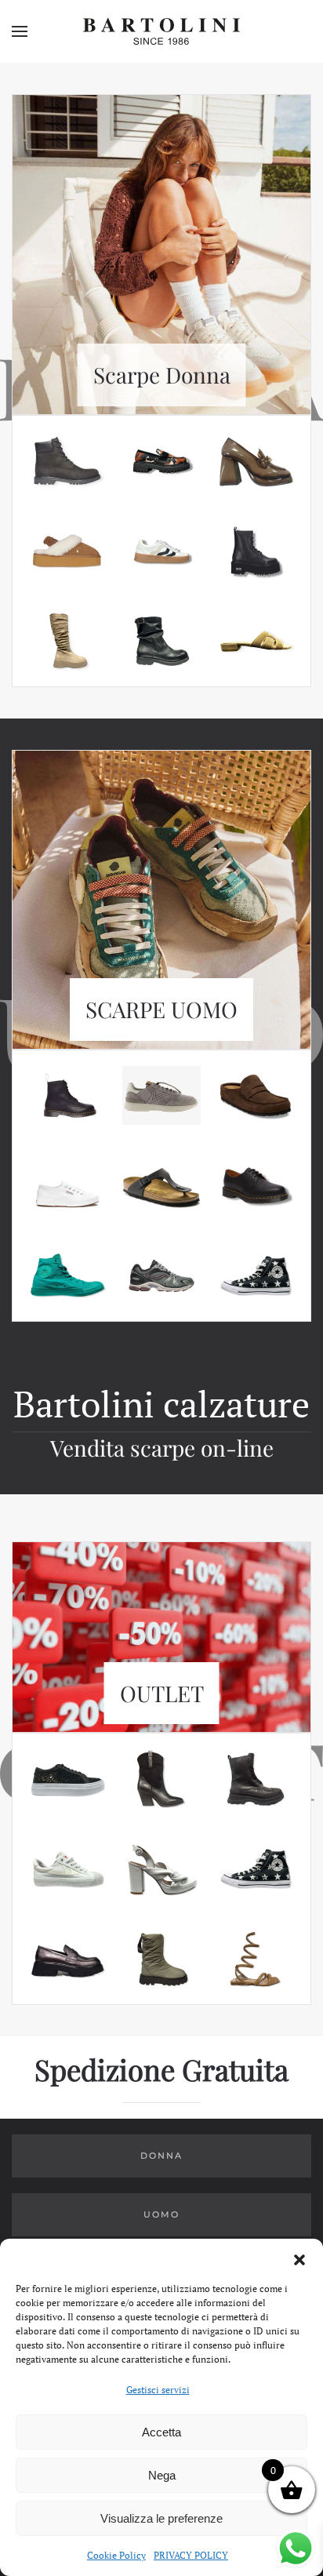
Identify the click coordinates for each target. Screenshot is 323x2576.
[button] (299, 2258)
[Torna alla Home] (161, 31)
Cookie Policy (116, 2555)
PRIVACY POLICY (191, 2555)
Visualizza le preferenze (161, 2518)
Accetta (161, 2432)
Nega (162, 2475)
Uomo (161, 2214)
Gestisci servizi (158, 2390)
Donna (161, 2156)
